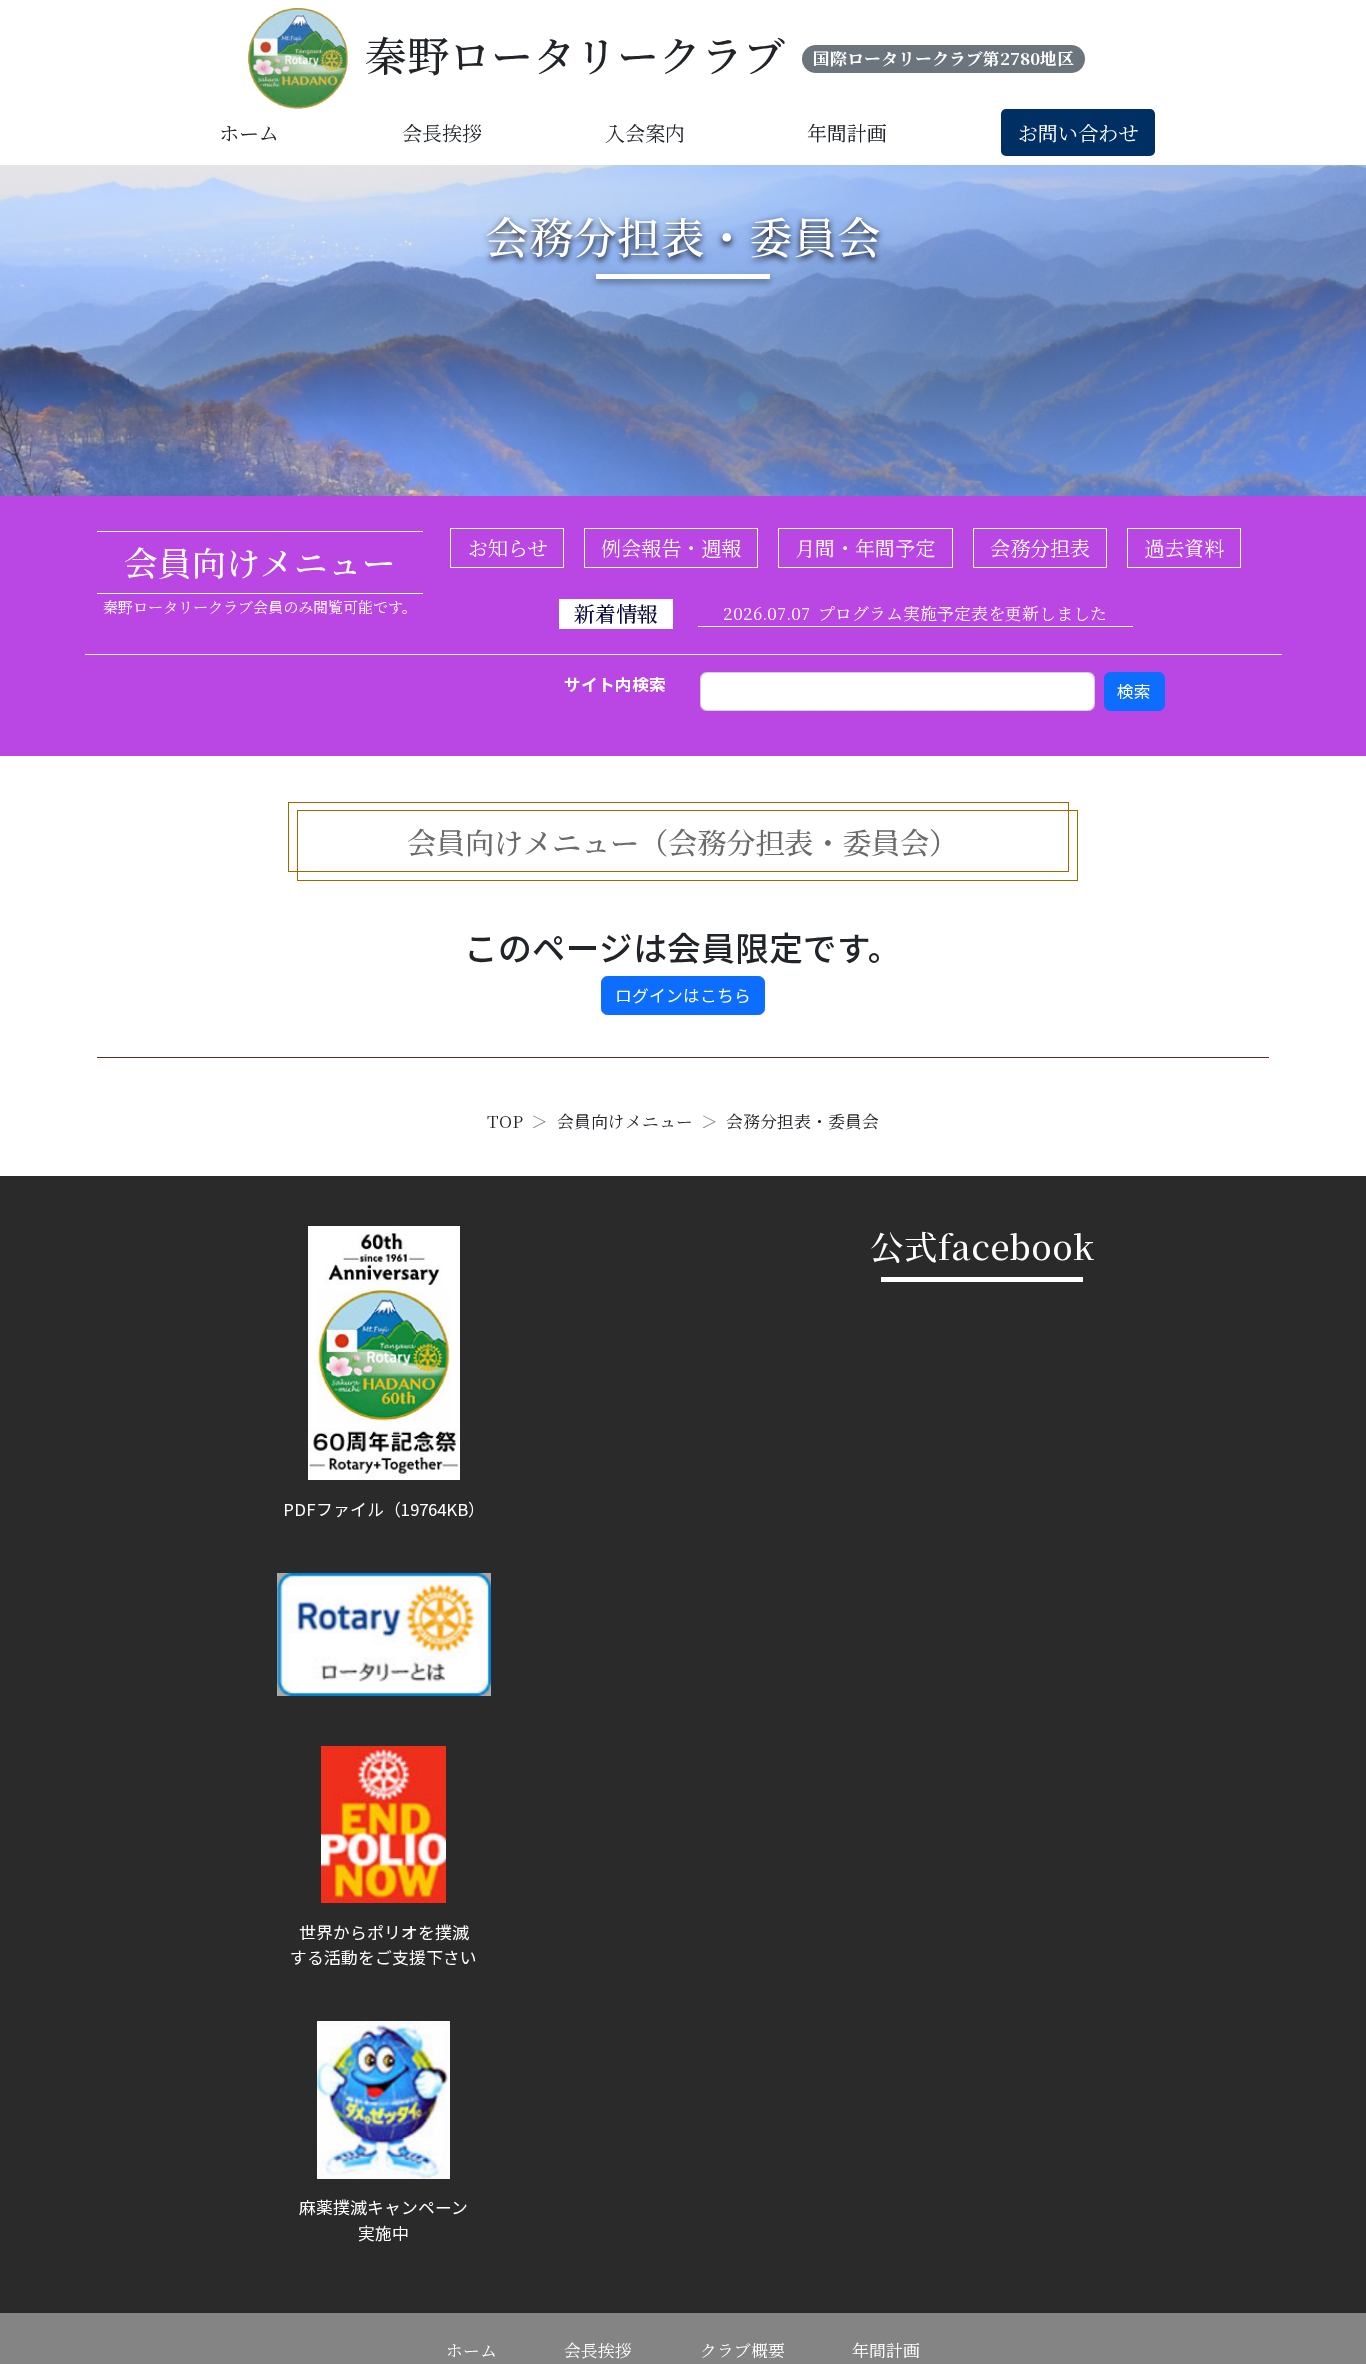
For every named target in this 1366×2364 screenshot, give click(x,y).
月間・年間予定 (865, 547)
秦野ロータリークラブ (575, 54)
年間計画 (847, 132)
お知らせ (507, 547)
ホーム (249, 132)
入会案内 (645, 132)
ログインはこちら (683, 995)
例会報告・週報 (671, 547)
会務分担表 (1040, 547)
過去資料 (1184, 547)
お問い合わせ (1078, 132)
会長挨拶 (442, 132)
